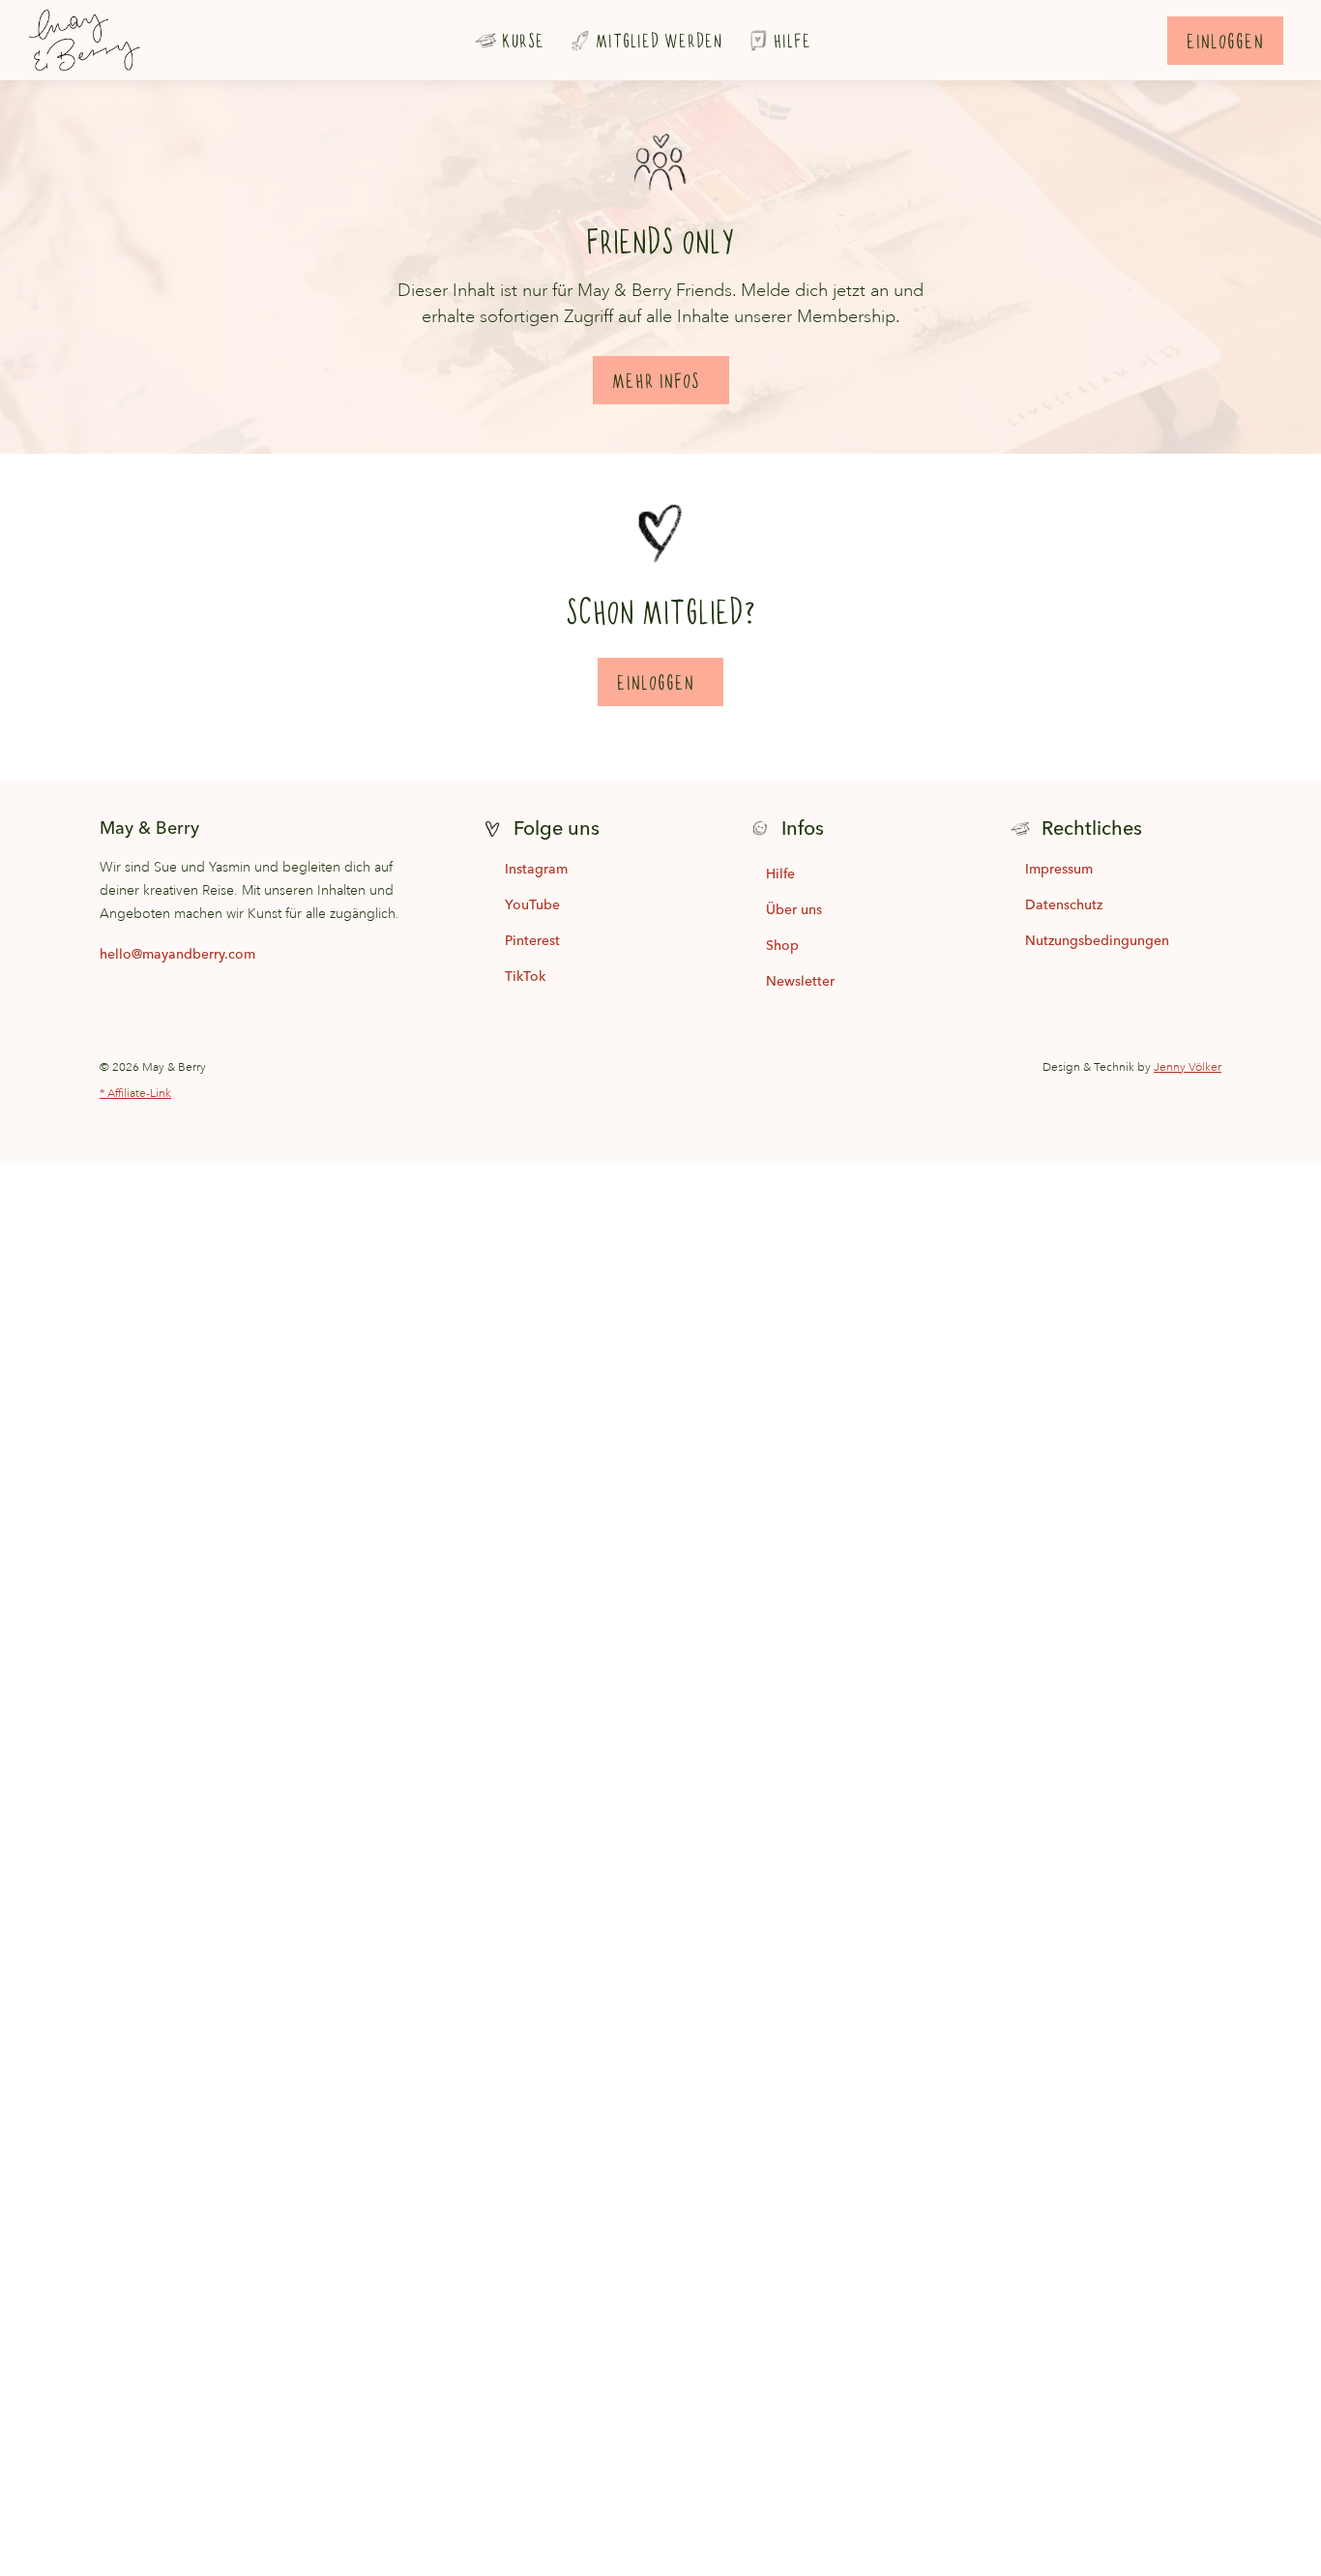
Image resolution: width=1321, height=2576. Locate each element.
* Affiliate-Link (135, 1094)
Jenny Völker (1188, 1067)
